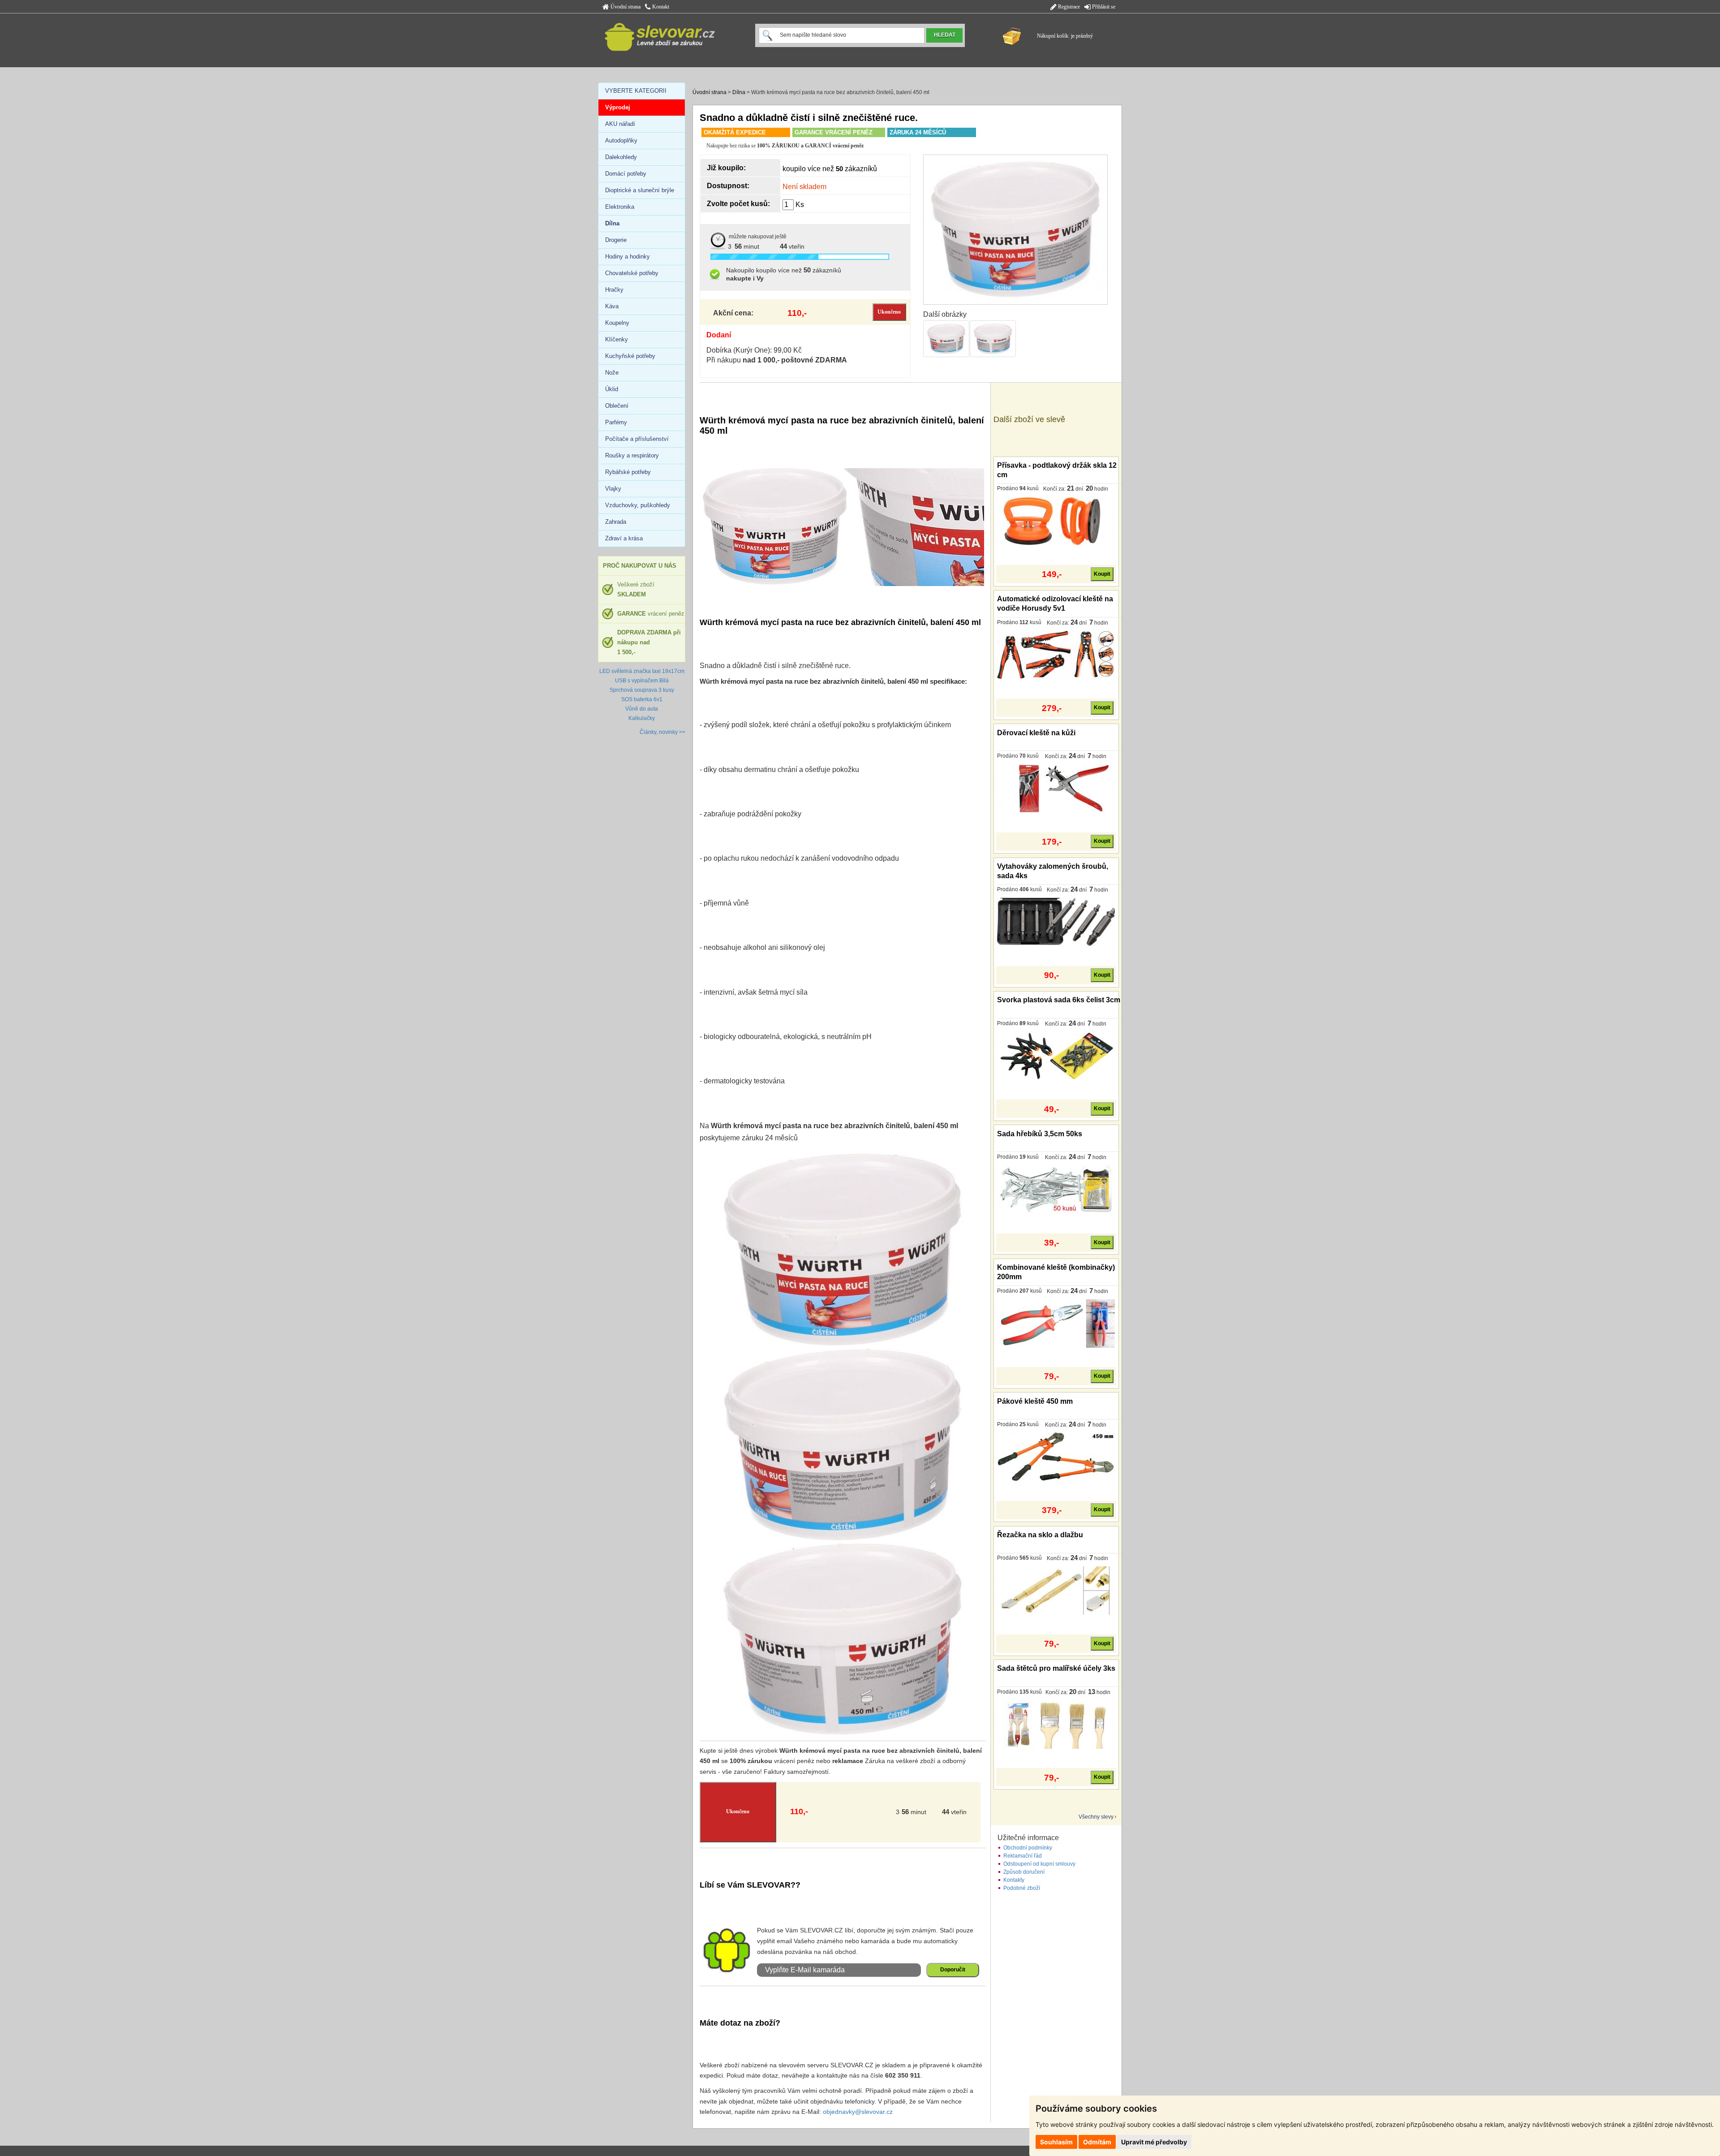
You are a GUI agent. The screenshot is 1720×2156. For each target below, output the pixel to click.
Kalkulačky (642, 718)
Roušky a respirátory (632, 455)
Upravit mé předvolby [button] (1154, 2142)
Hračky (614, 290)
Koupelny (617, 323)
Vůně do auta (642, 709)
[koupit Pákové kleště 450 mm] (1056, 1457)
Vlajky (613, 489)
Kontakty (1014, 1880)
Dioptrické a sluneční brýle (640, 190)
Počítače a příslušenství (637, 439)
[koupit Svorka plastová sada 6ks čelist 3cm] (1056, 1056)
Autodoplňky (621, 140)
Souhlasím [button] (1056, 2142)
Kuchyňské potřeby (630, 356)
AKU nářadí (620, 124)
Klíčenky (617, 339)
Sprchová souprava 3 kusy (642, 690)
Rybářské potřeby (628, 472)
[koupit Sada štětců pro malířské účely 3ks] (1056, 1724)
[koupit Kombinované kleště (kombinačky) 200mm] (1056, 1323)
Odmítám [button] (1097, 2142)
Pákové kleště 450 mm (1035, 1401)
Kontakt (660, 7)
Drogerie (616, 240)
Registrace (1068, 7)
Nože (612, 373)
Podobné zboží (1022, 1888)
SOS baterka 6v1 (642, 699)
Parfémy (616, 422)
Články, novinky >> (662, 732)
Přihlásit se (1103, 7)
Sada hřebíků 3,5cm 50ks (1040, 1134)
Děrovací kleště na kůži (1036, 733)
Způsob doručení (1024, 1872)
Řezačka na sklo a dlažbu (1040, 1535)
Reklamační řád (1023, 1856)
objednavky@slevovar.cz (858, 2112)
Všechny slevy (1096, 1817)
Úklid (612, 389)
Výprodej (618, 107)
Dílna (739, 92)
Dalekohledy (621, 157)
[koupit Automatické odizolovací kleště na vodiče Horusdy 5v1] (1056, 655)
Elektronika (620, 207)
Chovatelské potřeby (632, 273)
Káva (612, 306)
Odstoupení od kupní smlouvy (1039, 1864)
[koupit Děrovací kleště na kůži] (1056, 788)
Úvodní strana (625, 7)
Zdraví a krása (624, 538)
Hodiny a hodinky (628, 257)
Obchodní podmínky (1028, 1848)
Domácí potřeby (626, 174)
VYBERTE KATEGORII (636, 91)
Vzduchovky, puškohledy (638, 505)
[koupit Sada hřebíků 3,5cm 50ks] (1056, 1189)
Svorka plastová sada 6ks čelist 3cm (1059, 1000)
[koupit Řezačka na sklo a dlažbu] (1056, 1590)
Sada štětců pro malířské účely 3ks (1056, 1668)
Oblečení (617, 406)
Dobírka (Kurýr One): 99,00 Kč (754, 350)
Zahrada (616, 522)
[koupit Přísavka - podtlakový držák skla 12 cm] (1056, 521)
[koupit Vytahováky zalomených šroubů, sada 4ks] (1056, 922)
